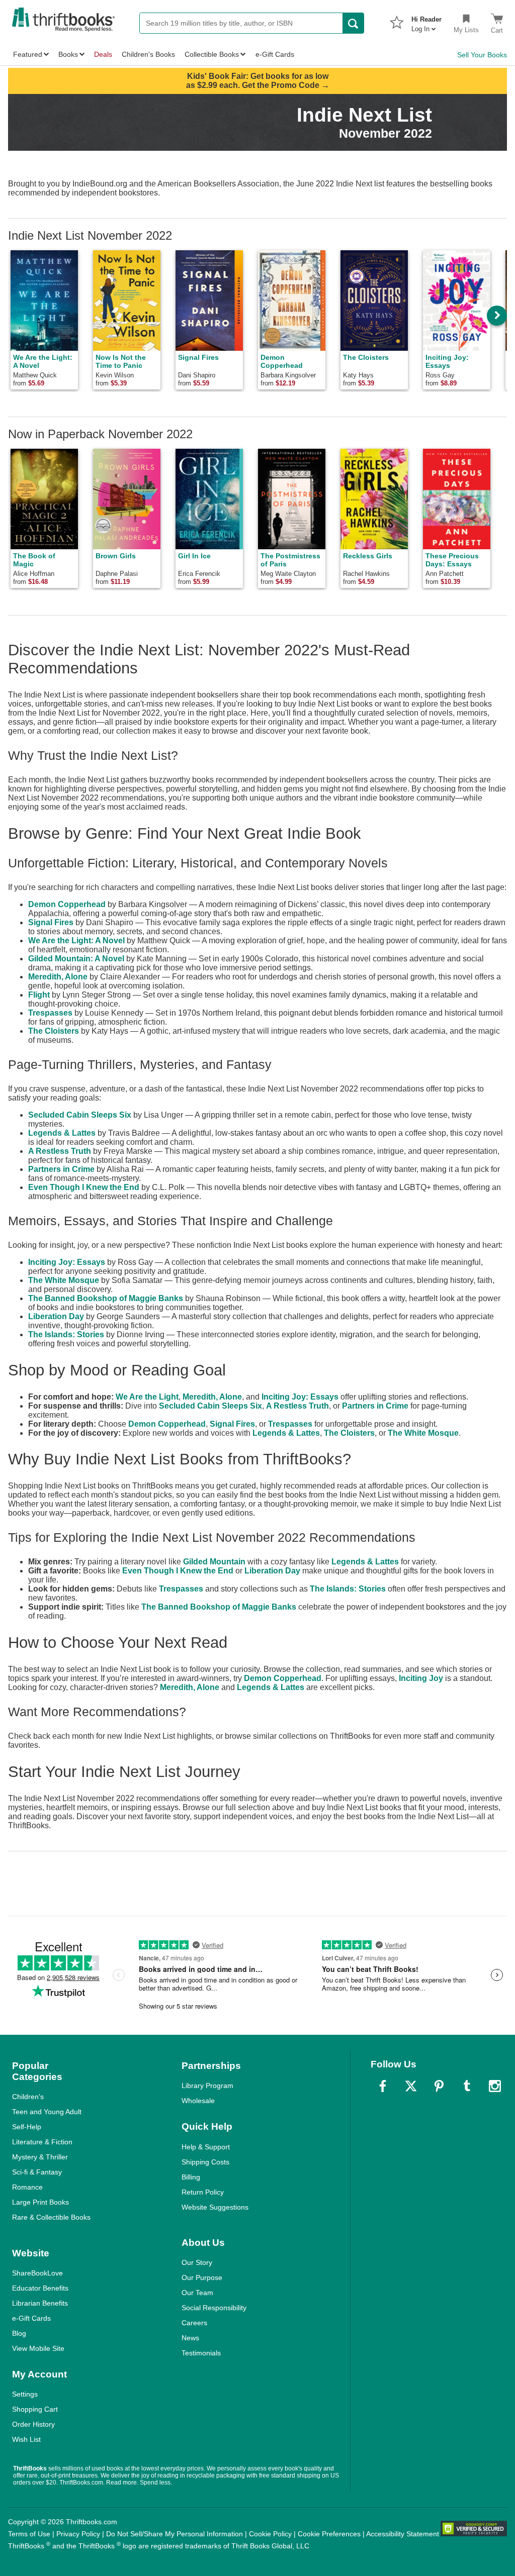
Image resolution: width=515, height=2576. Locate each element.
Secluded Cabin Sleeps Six (80, 1115)
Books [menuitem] (68, 54)
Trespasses (50, 1013)
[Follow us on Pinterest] (439, 2086)
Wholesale (198, 2101)
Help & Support (206, 2147)
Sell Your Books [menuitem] (482, 55)
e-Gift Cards (31, 2318)
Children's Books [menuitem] (148, 54)
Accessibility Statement (403, 2534)
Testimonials (201, 2353)
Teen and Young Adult (47, 2112)
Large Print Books (40, 2202)
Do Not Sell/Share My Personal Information (175, 2534)
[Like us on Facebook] (383, 2086)
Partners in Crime (61, 1169)
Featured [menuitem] (28, 54)
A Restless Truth (60, 1151)
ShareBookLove (37, 2273)
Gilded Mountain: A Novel (76, 959)
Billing (191, 2177)
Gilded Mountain (214, 1562)
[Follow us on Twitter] (411, 2086)
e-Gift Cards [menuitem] (275, 54)
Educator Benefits (40, 2288)
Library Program (207, 2086)
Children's (28, 2097)
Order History (33, 2424)
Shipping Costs (205, 2162)
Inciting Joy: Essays (67, 1262)
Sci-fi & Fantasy (37, 2172)
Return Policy (203, 2192)
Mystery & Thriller (40, 2157)
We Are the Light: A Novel (76, 940)
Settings (25, 2394)
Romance (27, 2187)
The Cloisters (54, 1031)
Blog (19, 2333)
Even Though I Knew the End (84, 1187)
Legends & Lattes (62, 1133)
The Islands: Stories (66, 1334)
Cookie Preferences (329, 2534)
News (190, 2338)
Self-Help (27, 2127)
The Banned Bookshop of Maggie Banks (106, 1298)
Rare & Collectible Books (51, 2217)
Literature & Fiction (42, 2142)
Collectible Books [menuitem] (212, 54)
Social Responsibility (214, 2308)
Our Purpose (202, 2277)
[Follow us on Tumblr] (467, 2086)
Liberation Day (56, 1316)
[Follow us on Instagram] (495, 2086)
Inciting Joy (421, 1678)
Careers (194, 2323)
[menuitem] (426, 21)
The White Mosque (64, 1280)
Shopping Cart (35, 2409)
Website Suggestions (215, 2207)
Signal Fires (51, 922)
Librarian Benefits (40, 2303)
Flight (39, 995)
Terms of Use (29, 2534)
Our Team (197, 2293)
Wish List (26, 2439)
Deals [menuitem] (103, 54)
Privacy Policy (78, 2534)
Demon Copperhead (67, 904)
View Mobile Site (38, 2348)
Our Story (197, 2262)
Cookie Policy (270, 2534)
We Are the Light (147, 1397)
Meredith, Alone (58, 977)
